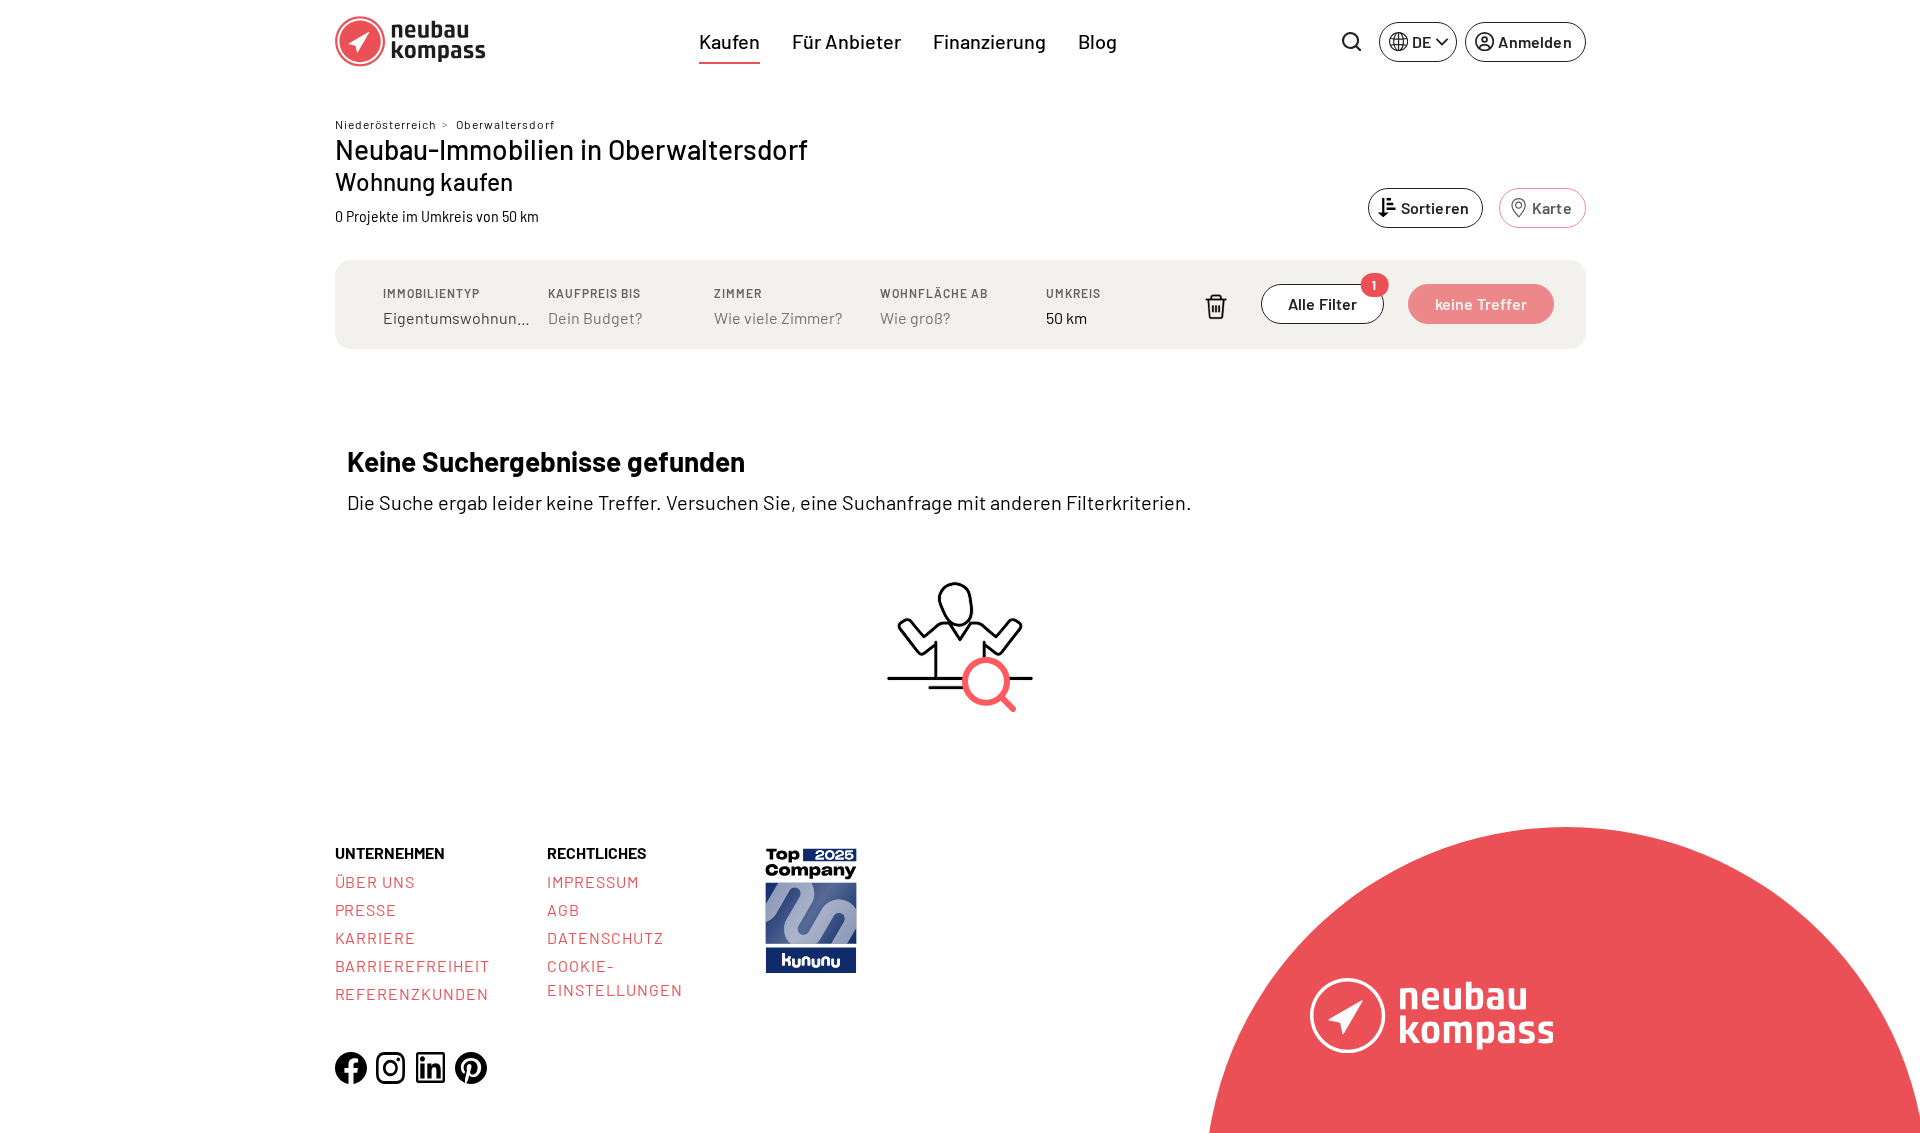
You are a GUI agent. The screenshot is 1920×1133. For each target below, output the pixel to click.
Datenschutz (605, 937)
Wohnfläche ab (934, 293)
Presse (366, 909)
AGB (563, 909)
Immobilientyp (431, 293)
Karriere (376, 937)
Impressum (593, 881)
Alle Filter (1332, 298)
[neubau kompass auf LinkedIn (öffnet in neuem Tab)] (431, 1067)
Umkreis (1073, 293)
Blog (1097, 41)
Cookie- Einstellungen (614, 977)
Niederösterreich (385, 124)
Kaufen (729, 41)
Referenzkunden (412, 993)
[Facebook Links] (351, 1068)
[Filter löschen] (1216, 306)
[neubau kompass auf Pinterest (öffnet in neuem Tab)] (471, 1068)
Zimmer (738, 293)
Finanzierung (989, 41)
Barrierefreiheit (412, 965)
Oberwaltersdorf (505, 124)
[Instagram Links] (391, 1068)
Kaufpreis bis (594, 293)
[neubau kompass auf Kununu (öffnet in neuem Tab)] (811, 908)
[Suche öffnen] (1351, 42)
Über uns (375, 881)
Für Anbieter (846, 41)
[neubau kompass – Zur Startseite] (410, 41)
